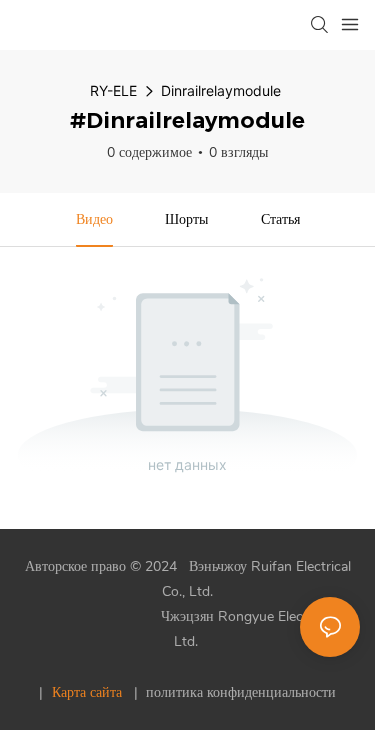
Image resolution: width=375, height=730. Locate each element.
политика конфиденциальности (239, 692)
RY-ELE (113, 90)
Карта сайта (87, 692)
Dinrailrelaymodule (221, 90)
